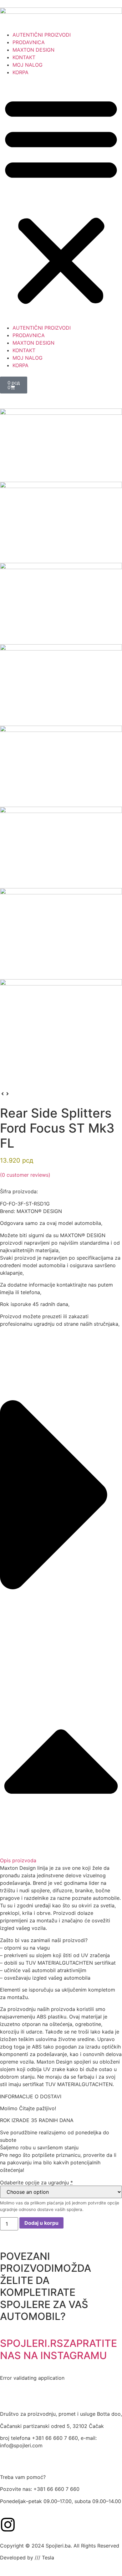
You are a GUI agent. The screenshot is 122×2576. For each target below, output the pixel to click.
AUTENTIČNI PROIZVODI (42, 35)
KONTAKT (24, 57)
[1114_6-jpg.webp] (61, 847)
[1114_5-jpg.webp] (61, 766)
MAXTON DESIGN (33, 50)
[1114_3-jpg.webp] (61, 604)
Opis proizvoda (18, 1860)
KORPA (20, 72)
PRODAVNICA (29, 42)
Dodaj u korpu (41, 2223)
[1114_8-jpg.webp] (61, 1035)
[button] (61, 200)
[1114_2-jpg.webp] (61, 522)
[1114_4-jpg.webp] (61, 685)
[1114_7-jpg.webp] (61, 934)
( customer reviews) (25, 1175)
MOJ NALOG (28, 65)
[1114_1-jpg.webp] (61, 445)
